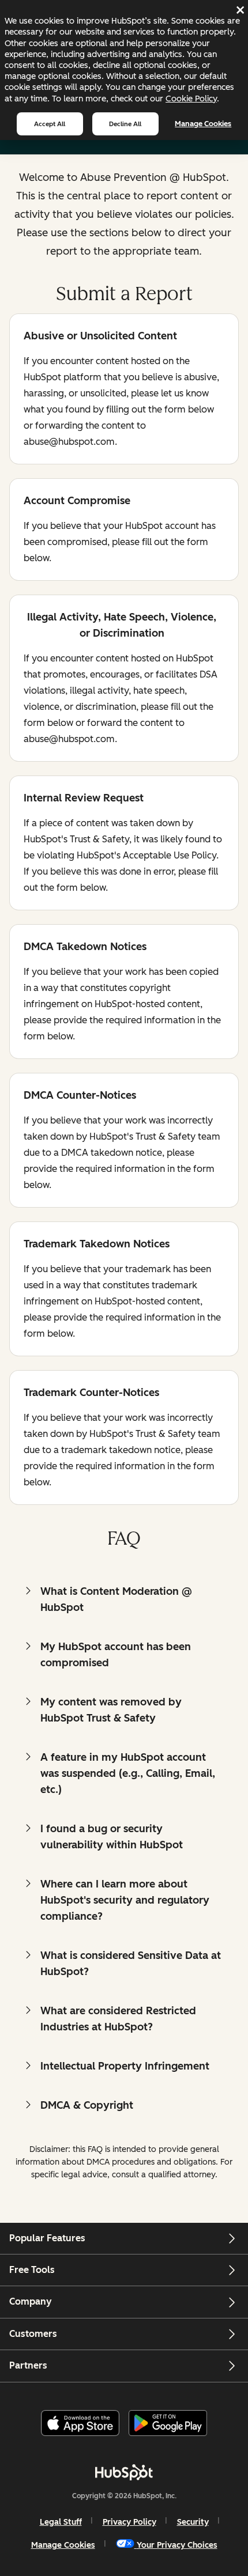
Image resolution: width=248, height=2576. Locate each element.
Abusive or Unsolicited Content (100, 337)
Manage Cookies (203, 124)
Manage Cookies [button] (63, 2545)
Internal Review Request (84, 799)
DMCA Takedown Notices (85, 947)
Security (193, 2522)
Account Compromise (77, 502)
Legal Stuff (61, 2522)
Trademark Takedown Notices (97, 1245)
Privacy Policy (129, 2522)
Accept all (50, 124)
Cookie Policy (191, 99)
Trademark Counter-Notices (91, 1393)
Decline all (125, 124)
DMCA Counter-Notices (80, 1096)
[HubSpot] (124, 2472)
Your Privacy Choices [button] (177, 2545)
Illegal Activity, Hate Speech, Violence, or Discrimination (120, 625)
